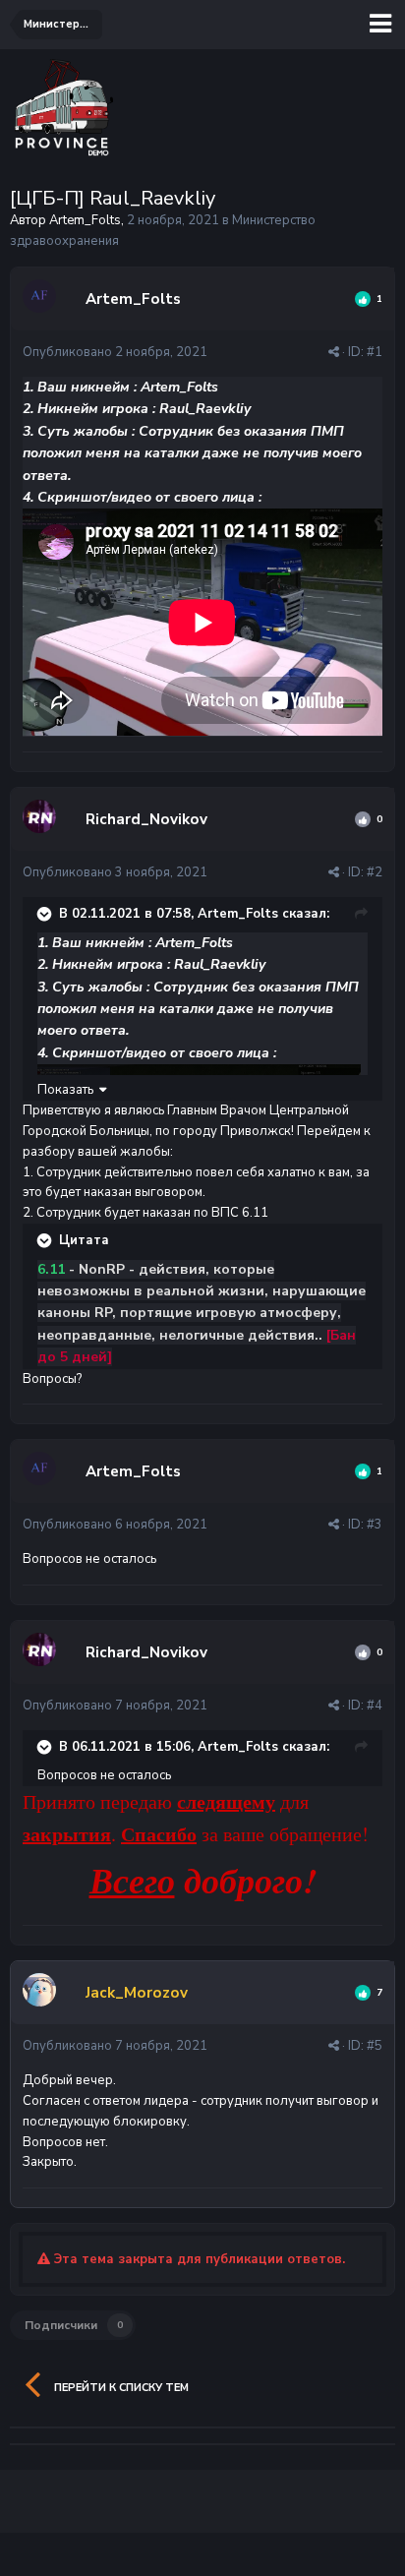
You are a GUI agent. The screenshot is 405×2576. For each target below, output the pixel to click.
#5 (375, 2046)
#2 (375, 872)
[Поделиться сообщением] (334, 352)
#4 (375, 1706)
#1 (375, 352)
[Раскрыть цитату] (46, 914)
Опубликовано (115, 352)
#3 (375, 1525)
